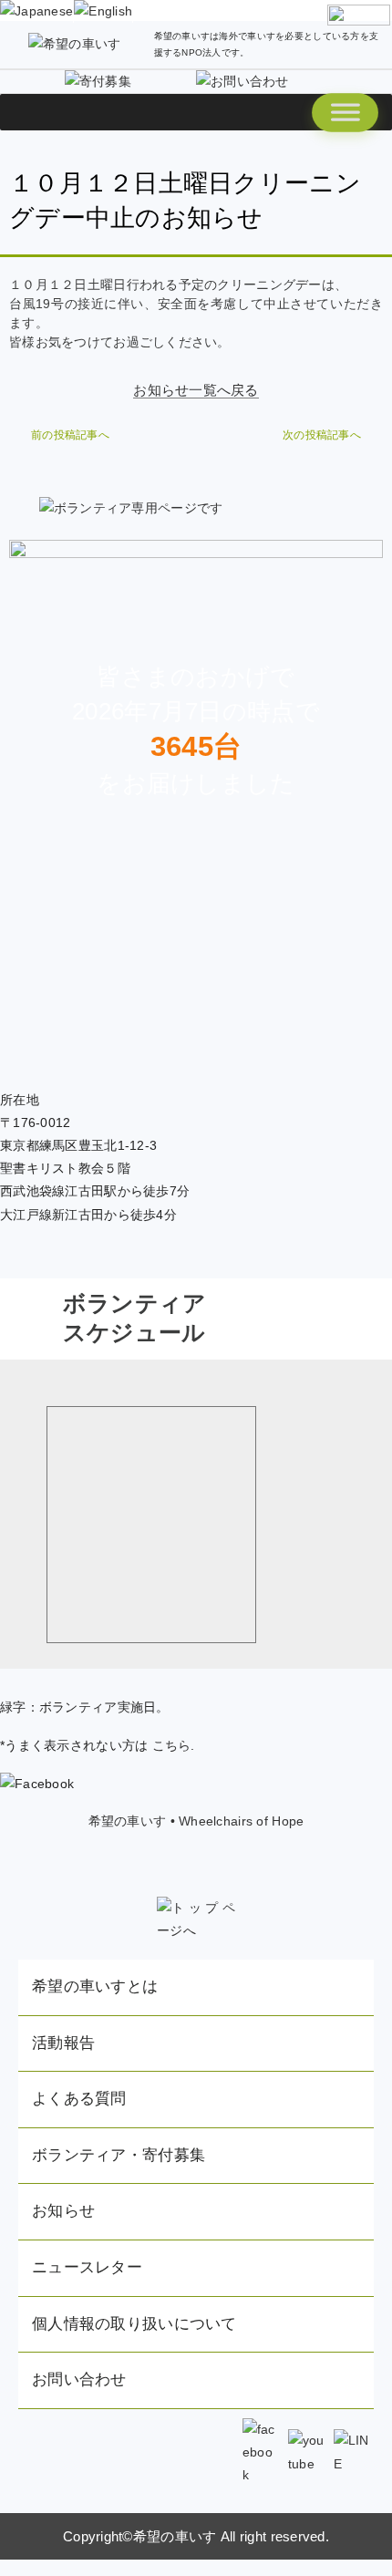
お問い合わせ (79, 2379)
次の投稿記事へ (322, 435)
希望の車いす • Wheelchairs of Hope (196, 1821)
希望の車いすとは (95, 1986)
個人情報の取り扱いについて (134, 2324)
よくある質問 (79, 2099)
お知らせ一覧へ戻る (196, 390)
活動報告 (63, 2043)
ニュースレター (87, 2267)
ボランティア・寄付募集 (119, 2155)
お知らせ (63, 2211)
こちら (172, 1745)
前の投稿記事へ (70, 435)
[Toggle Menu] (345, 112)
